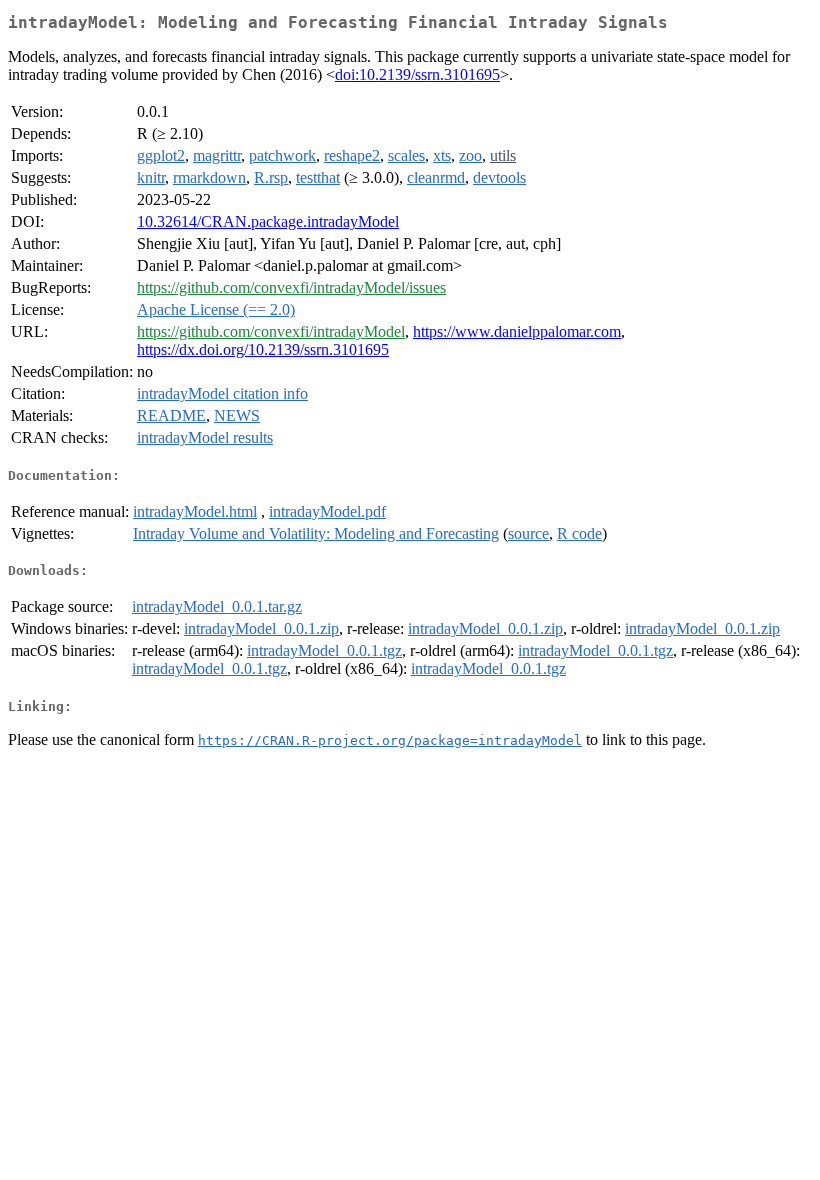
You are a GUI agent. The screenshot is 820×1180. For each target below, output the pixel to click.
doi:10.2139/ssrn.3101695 (417, 74)
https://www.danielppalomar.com (517, 331)
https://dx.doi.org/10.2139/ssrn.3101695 (263, 349)
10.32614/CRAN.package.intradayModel (268, 221)
